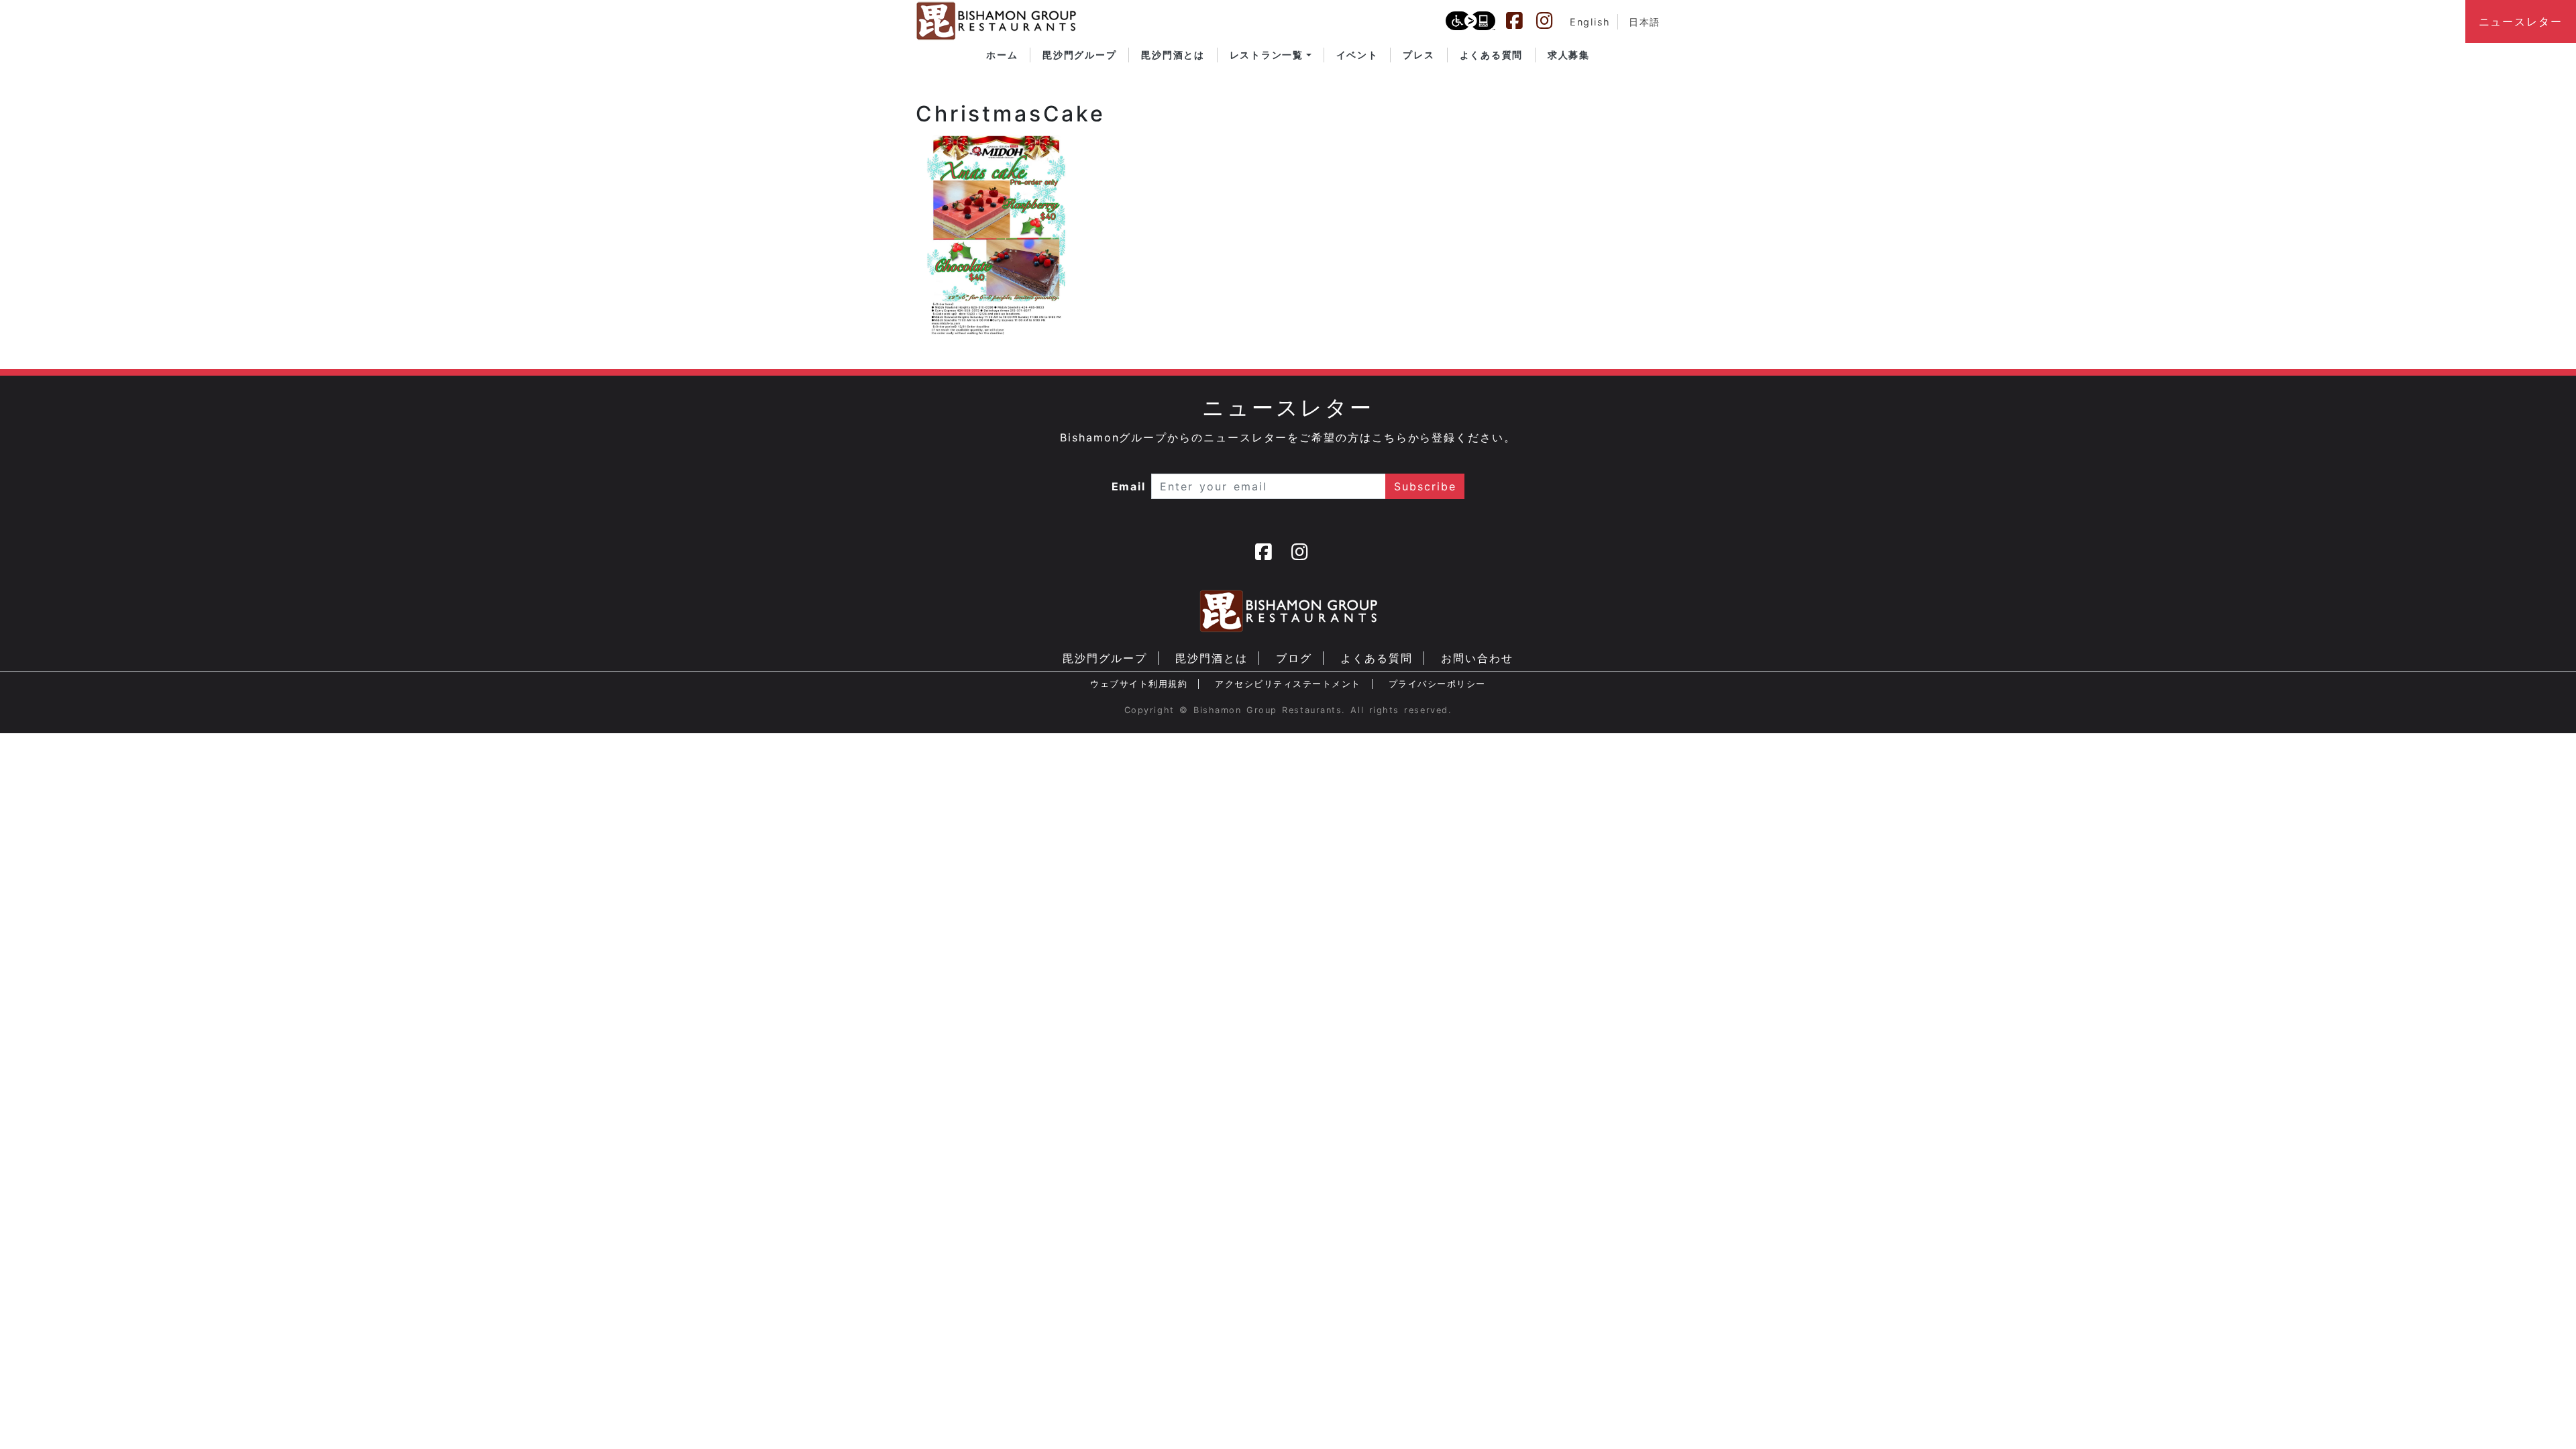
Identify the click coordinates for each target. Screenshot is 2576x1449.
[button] (1271, 55)
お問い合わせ (1477, 658)
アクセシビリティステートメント (1288, 684)
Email (1129, 486)
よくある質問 (1377, 658)
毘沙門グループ (1105, 658)
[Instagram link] (1551, 21)
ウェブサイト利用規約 (1139, 684)
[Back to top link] (2542, 1415)
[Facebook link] (1521, 21)
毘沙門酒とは (1212, 658)
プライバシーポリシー (1437, 684)
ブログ (1294, 658)
